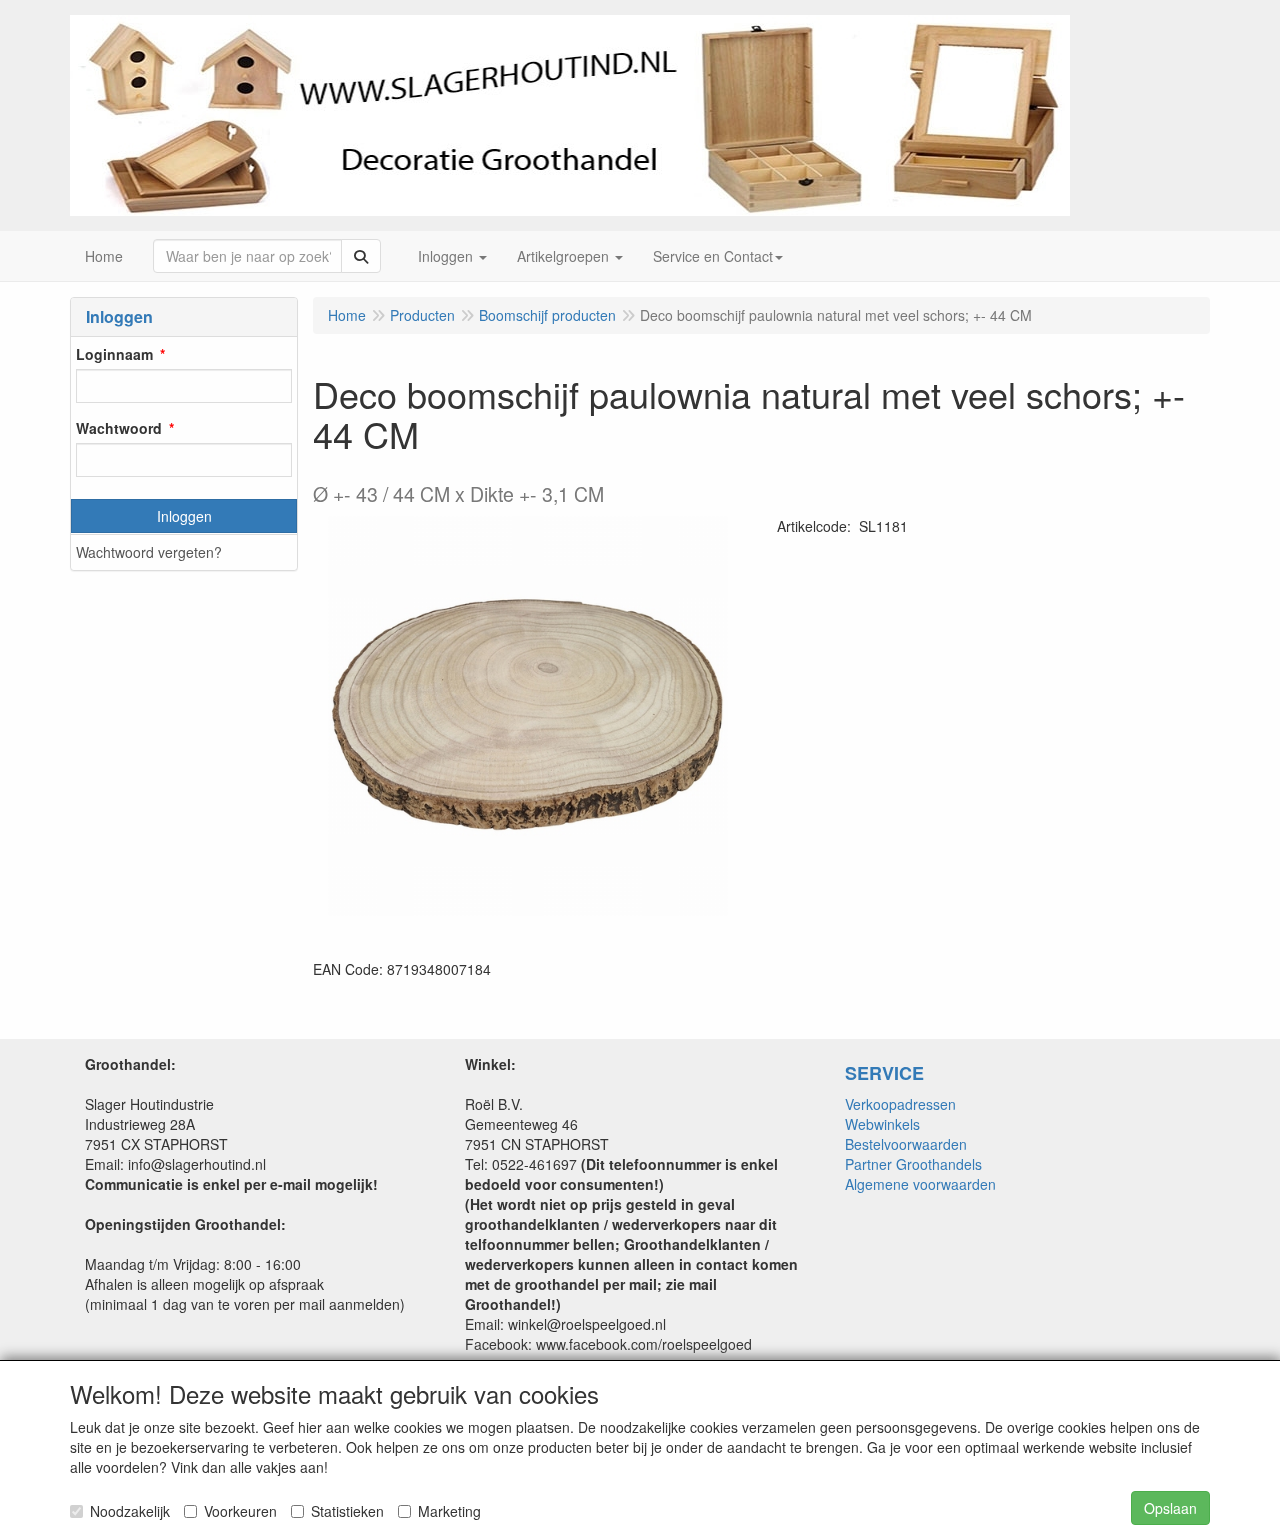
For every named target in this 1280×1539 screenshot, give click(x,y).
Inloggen (184, 516)
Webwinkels (882, 1124)
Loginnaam (114, 354)
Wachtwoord (119, 428)
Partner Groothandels (913, 1164)
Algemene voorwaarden (920, 1184)
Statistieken (347, 1511)
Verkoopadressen (900, 1104)
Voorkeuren (240, 1511)
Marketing (449, 1511)
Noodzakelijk (130, 1511)
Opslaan (1170, 1508)
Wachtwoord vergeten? (149, 552)
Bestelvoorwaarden (906, 1144)
